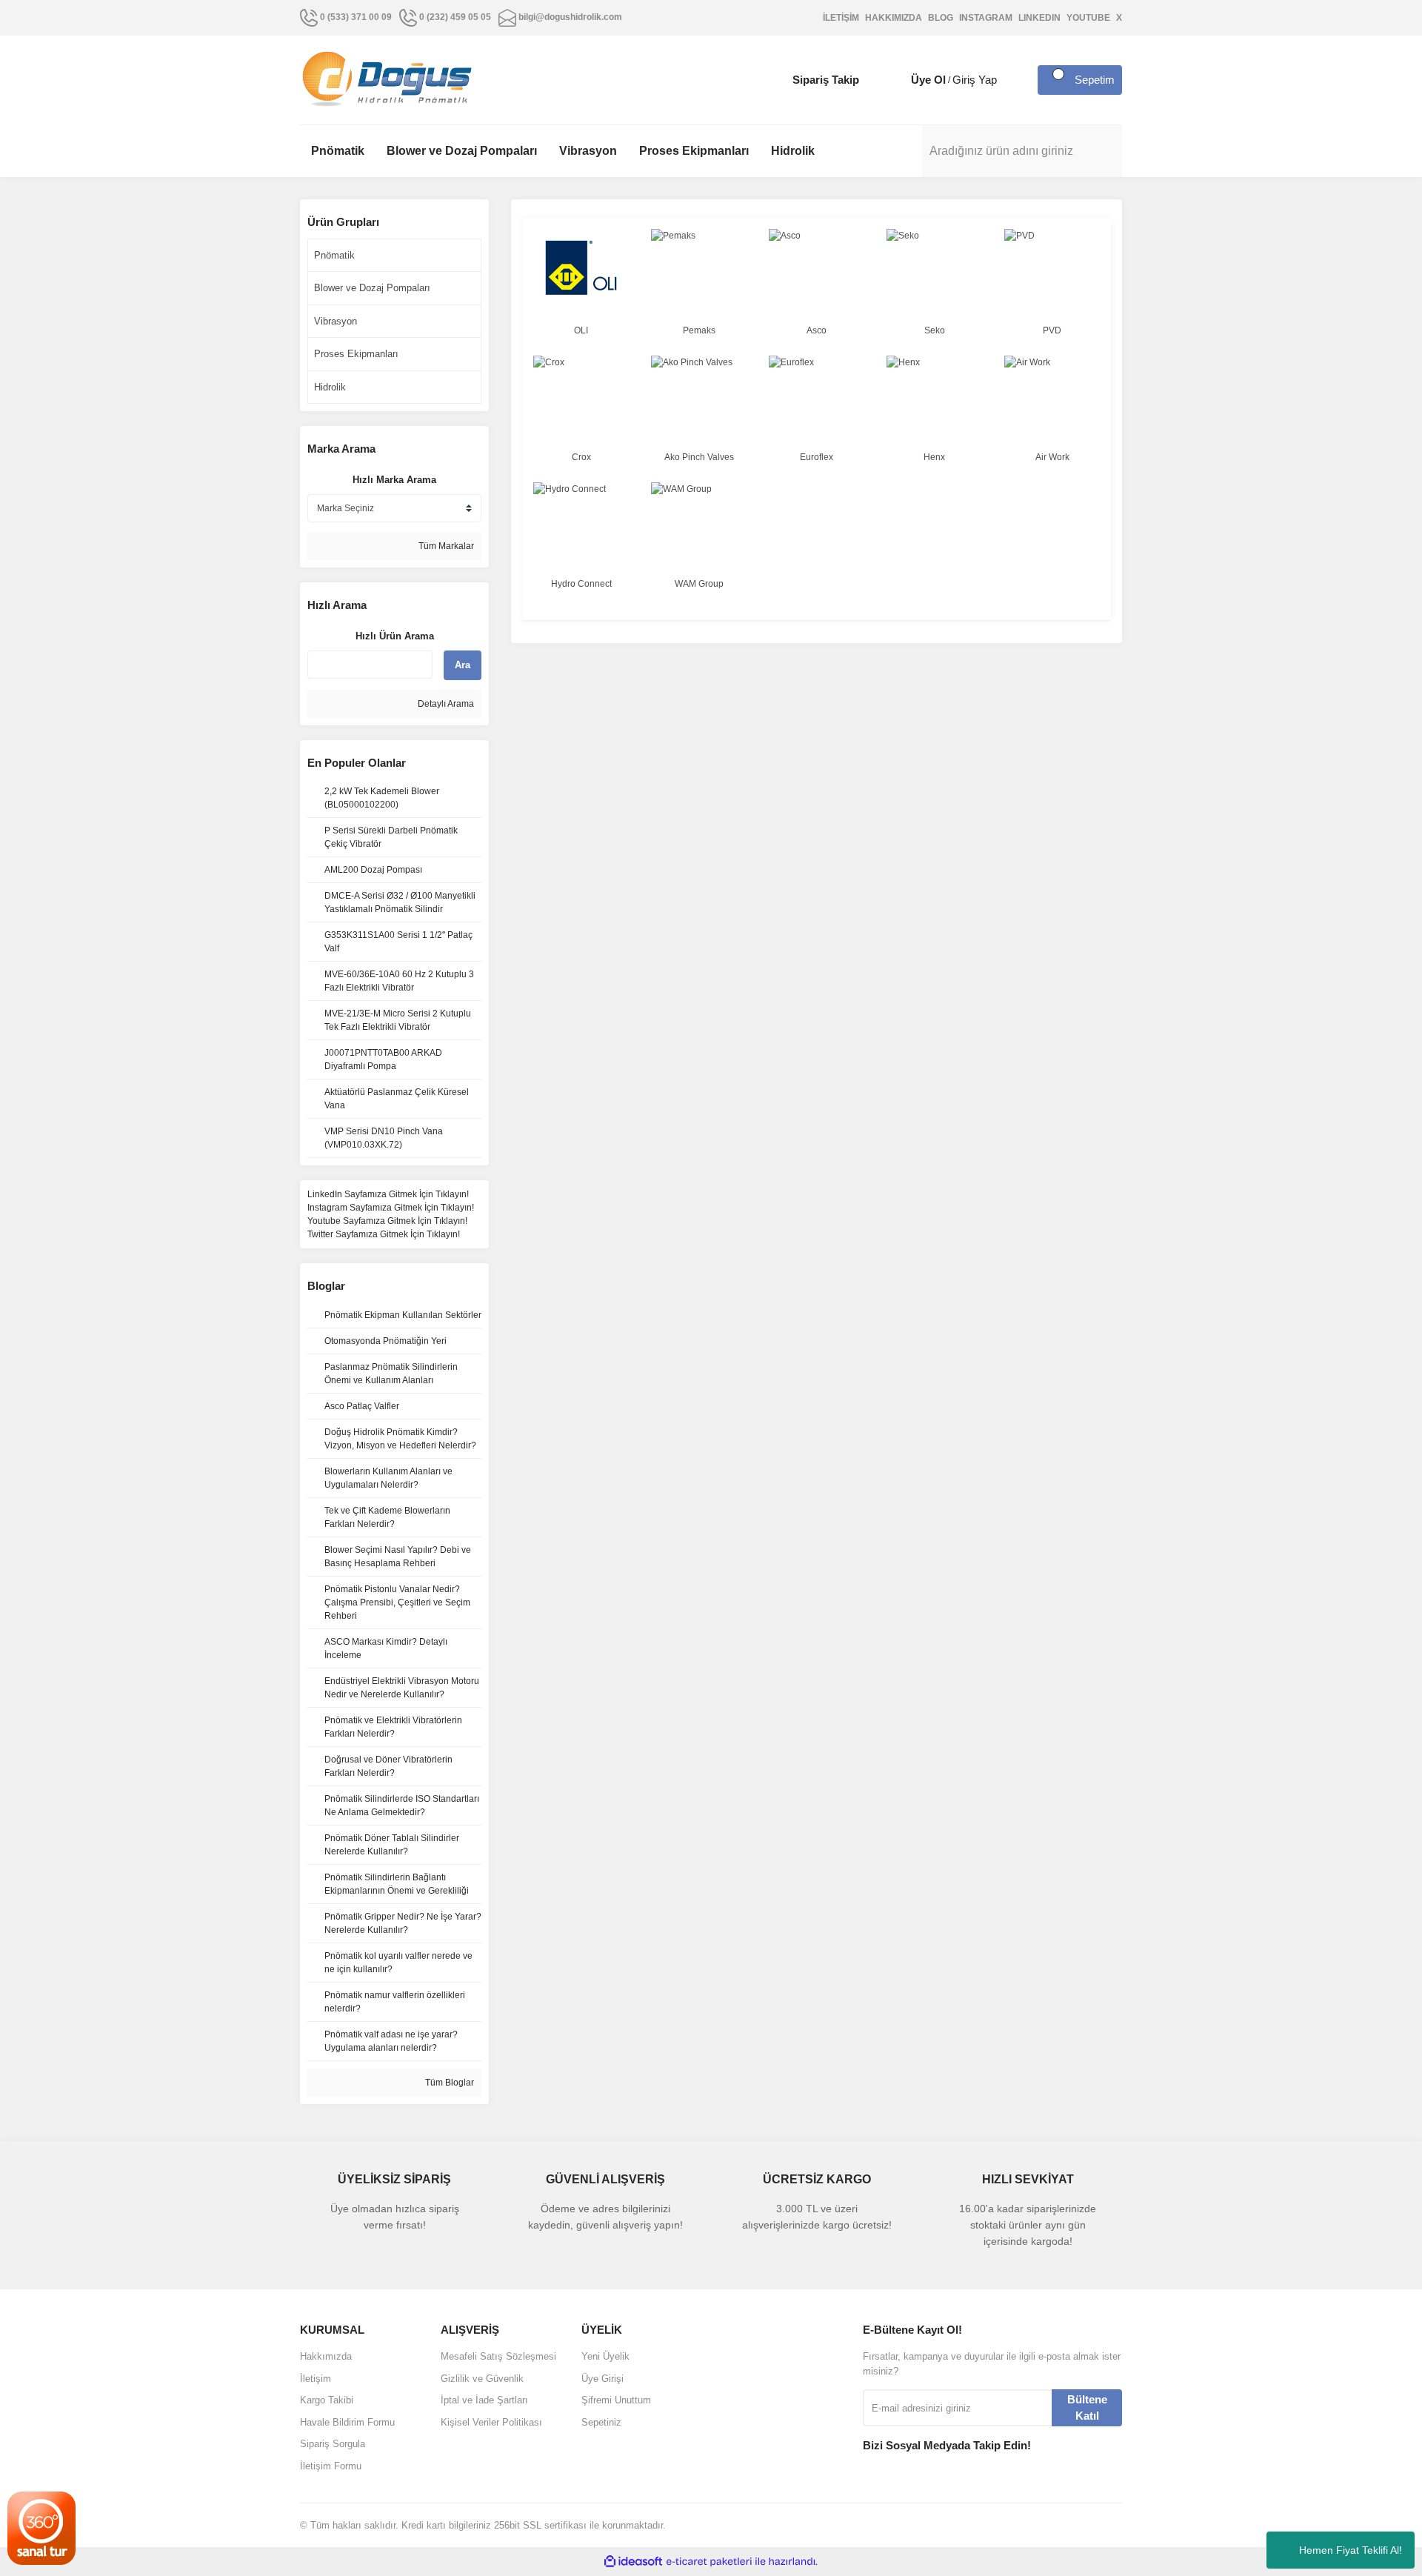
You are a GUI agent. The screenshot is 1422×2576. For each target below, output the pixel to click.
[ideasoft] (633, 2562)
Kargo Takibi (327, 2400)
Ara (463, 665)
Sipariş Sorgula (333, 2444)
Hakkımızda (326, 2356)
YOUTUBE (1088, 18)
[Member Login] (896, 80)
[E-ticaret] (709, 2562)
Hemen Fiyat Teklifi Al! (1351, 2550)
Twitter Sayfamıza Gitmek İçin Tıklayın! (384, 1234)
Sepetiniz (601, 2422)
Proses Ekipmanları (356, 354)
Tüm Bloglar (448, 2083)
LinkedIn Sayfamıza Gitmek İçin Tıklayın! (388, 1194)
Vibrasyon (336, 321)
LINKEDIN (1039, 18)
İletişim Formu (331, 2466)
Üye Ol (928, 80)
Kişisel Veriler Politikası (491, 2422)
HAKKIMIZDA (894, 18)
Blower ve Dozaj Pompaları (372, 288)
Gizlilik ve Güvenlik (482, 2379)
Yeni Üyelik (605, 2356)
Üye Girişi (602, 2379)
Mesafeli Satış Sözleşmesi (498, 2356)
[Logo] (387, 79)
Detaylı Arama (445, 704)
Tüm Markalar (445, 546)
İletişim (316, 2379)
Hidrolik (330, 387)
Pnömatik (334, 255)
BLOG (941, 18)
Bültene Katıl (1087, 2408)
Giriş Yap (975, 80)
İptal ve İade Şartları (484, 2400)
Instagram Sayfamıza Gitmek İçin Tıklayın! (391, 1208)
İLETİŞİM (841, 18)
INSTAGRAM (986, 18)
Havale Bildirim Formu (347, 2422)
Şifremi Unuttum (616, 2400)
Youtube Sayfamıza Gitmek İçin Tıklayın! (387, 1221)
